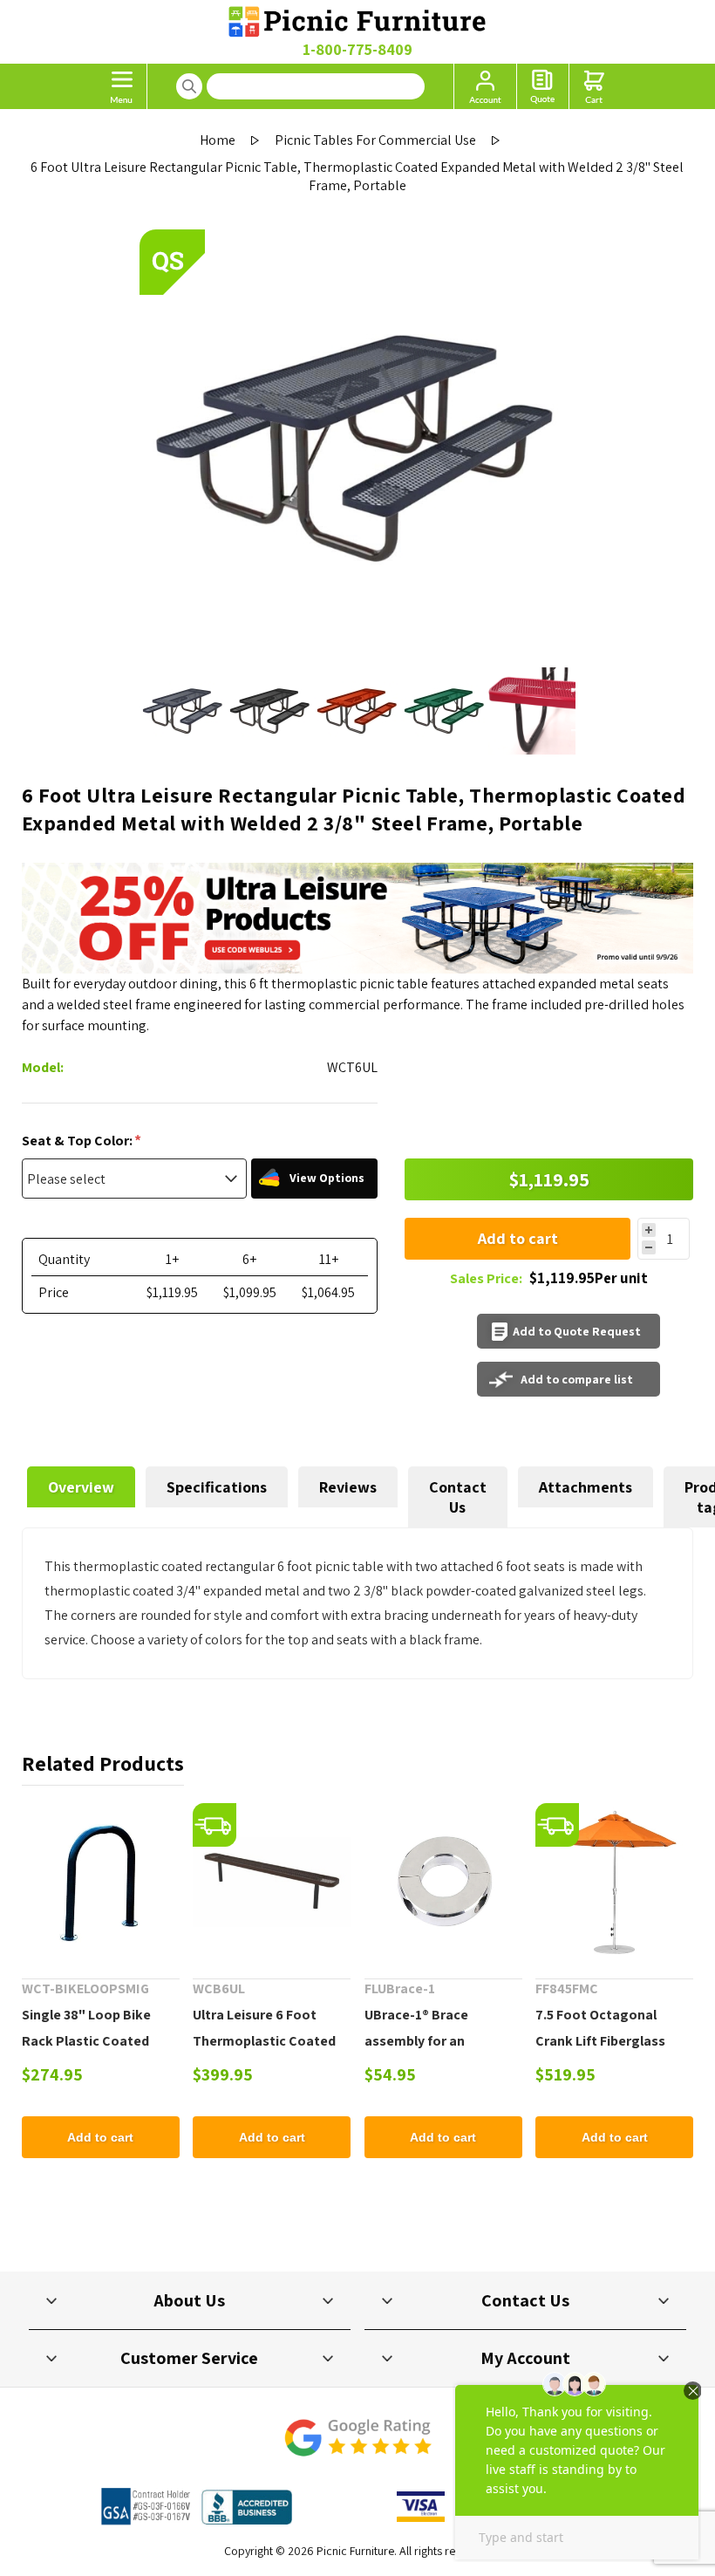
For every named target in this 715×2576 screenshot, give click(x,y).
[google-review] (357, 2446)
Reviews (348, 1487)
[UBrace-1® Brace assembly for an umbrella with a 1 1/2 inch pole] (443, 1882)
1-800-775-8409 (357, 49)
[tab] (81, 1497)
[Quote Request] (543, 86)
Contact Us (458, 1497)
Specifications (217, 1487)
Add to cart (518, 1238)
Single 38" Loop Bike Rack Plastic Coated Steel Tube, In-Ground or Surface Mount (99, 2054)
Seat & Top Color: (78, 1141)
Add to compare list (577, 1379)
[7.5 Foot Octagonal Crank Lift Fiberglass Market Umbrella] (614, 1882)
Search (189, 86)
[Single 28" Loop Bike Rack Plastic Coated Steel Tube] (101, 1882)
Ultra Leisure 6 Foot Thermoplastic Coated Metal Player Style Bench (270, 2041)
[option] (183, 711)
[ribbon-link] (214, 1825)
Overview (81, 1487)
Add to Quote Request (577, 1331)
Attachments (586, 1487)
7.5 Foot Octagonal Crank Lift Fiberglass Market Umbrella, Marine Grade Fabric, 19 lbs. (613, 2054)
